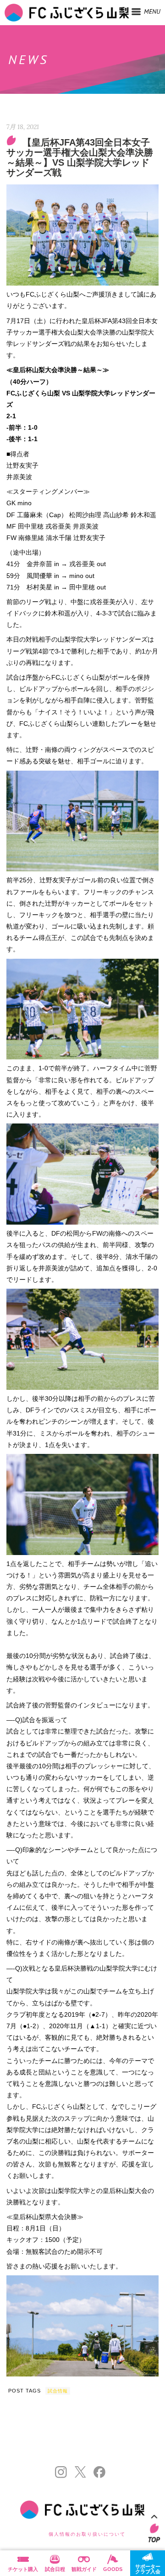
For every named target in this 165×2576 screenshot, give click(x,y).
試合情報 (58, 2391)
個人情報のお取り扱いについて (87, 2534)
